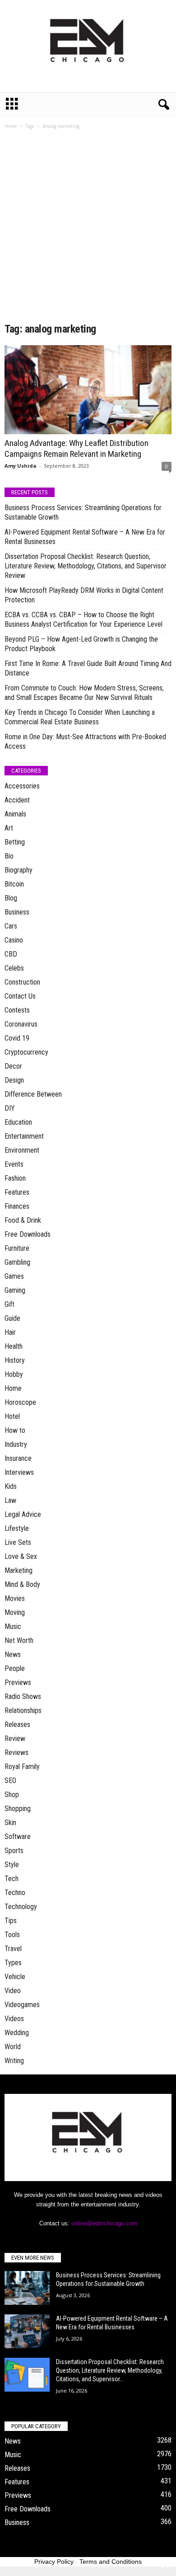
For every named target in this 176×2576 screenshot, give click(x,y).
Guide (12, 1318)
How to (15, 1430)
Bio (9, 856)
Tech (12, 1879)
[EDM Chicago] (88, 46)
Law (10, 1500)
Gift (9, 1304)
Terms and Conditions (111, 2562)
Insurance (18, 1458)
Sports (14, 1851)
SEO (10, 1781)
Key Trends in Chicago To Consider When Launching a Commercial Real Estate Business (80, 717)
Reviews (16, 1753)
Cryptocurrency (26, 1052)
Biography (19, 870)
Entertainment (24, 1136)
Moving (15, 1612)
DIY (10, 1108)
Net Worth (19, 1640)
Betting (15, 842)
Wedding (17, 2033)
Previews (18, 1682)
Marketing (19, 1570)
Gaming (15, 1290)
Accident (17, 800)
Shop (12, 1795)
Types (13, 1963)
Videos (14, 2019)
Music (13, 1626)
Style (12, 1865)
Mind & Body (22, 1584)
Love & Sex (21, 1556)
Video (13, 1991)
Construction (22, 982)
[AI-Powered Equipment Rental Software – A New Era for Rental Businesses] (27, 2331)
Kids (11, 1486)
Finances (17, 1206)
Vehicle (15, 1977)
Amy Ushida (21, 466)
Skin (10, 1823)
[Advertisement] (88, 229)
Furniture (17, 1248)
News (13, 1654)
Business (17, 912)
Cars (11, 926)
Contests (17, 1010)
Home (11, 126)
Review (15, 1738)
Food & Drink (23, 1220)
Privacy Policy (54, 2562)
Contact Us (20, 996)
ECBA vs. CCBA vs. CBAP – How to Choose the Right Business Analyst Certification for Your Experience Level (83, 619)
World (13, 2047)
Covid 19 (17, 1038)
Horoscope (20, 1402)
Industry (16, 1444)
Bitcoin (14, 884)
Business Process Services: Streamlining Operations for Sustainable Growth (83, 512)
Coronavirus (21, 1024)
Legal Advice (23, 1514)
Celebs (14, 968)
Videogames (22, 2005)
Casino (14, 940)
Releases (17, 1724)
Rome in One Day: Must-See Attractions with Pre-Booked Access (85, 741)
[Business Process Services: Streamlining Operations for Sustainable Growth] (27, 2288)
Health (14, 1346)
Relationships (23, 1710)
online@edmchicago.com (104, 2223)
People (15, 1668)
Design (14, 1080)
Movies (15, 1598)
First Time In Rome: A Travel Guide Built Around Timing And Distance (88, 668)
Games (14, 1276)
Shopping (18, 1809)
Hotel (12, 1416)
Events (14, 1164)
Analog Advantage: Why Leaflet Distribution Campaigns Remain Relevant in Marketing (76, 448)
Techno (15, 1893)
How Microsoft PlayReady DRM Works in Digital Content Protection (84, 595)
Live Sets (18, 1542)
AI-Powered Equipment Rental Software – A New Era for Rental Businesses (85, 537)
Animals (15, 814)
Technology (21, 1907)
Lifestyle (17, 1528)
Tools (12, 1935)
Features (17, 1192)
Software (18, 1837)
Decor (13, 1066)
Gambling (17, 1262)
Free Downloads (28, 1234)
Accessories (22, 786)
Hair (10, 1332)
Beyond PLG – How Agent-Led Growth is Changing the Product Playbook (81, 644)
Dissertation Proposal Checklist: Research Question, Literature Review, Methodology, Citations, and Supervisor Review (86, 566)
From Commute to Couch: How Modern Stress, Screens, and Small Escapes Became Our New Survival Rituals (84, 693)
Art (9, 828)
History (15, 1360)
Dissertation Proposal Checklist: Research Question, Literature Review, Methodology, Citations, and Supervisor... (110, 2370)
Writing (14, 2061)
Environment (22, 1150)
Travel (13, 1949)
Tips (11, 1921)
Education (18, 1122)
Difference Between (33, 1094)
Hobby (14, 1374)
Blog (11, 898)
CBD (11, 954)
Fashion (15, 1178)
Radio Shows (23, 1696)
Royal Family (22, 1767)
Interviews (19, 1472)
